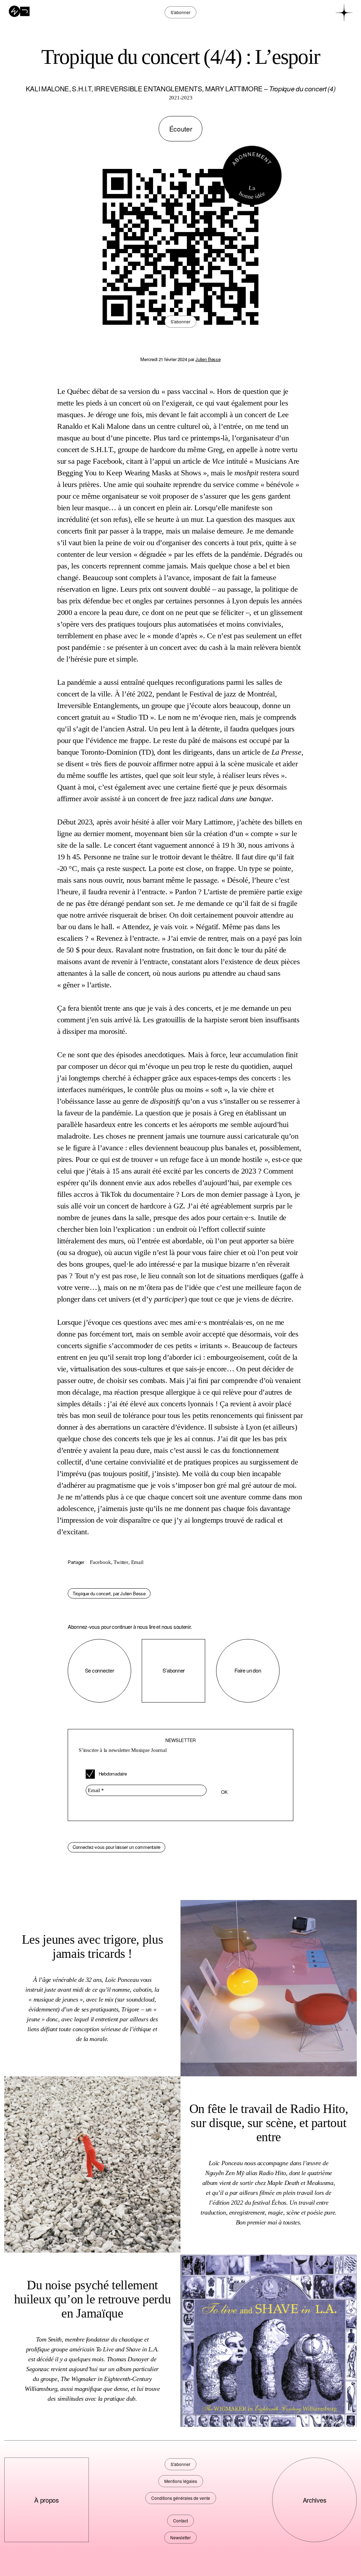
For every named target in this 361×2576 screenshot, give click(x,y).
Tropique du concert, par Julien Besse (109, 1593)
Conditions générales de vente (181, 2498)
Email (137, 1562)
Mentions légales (181, 2481)
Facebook (100, 1562)
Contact (180, 2520)
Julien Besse (208, 359)
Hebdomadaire (112, 1774)
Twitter (121, 1562)
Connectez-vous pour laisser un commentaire (117, 1847)
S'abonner (180, 321)
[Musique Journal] (19, 11)
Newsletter (180, 2537)
